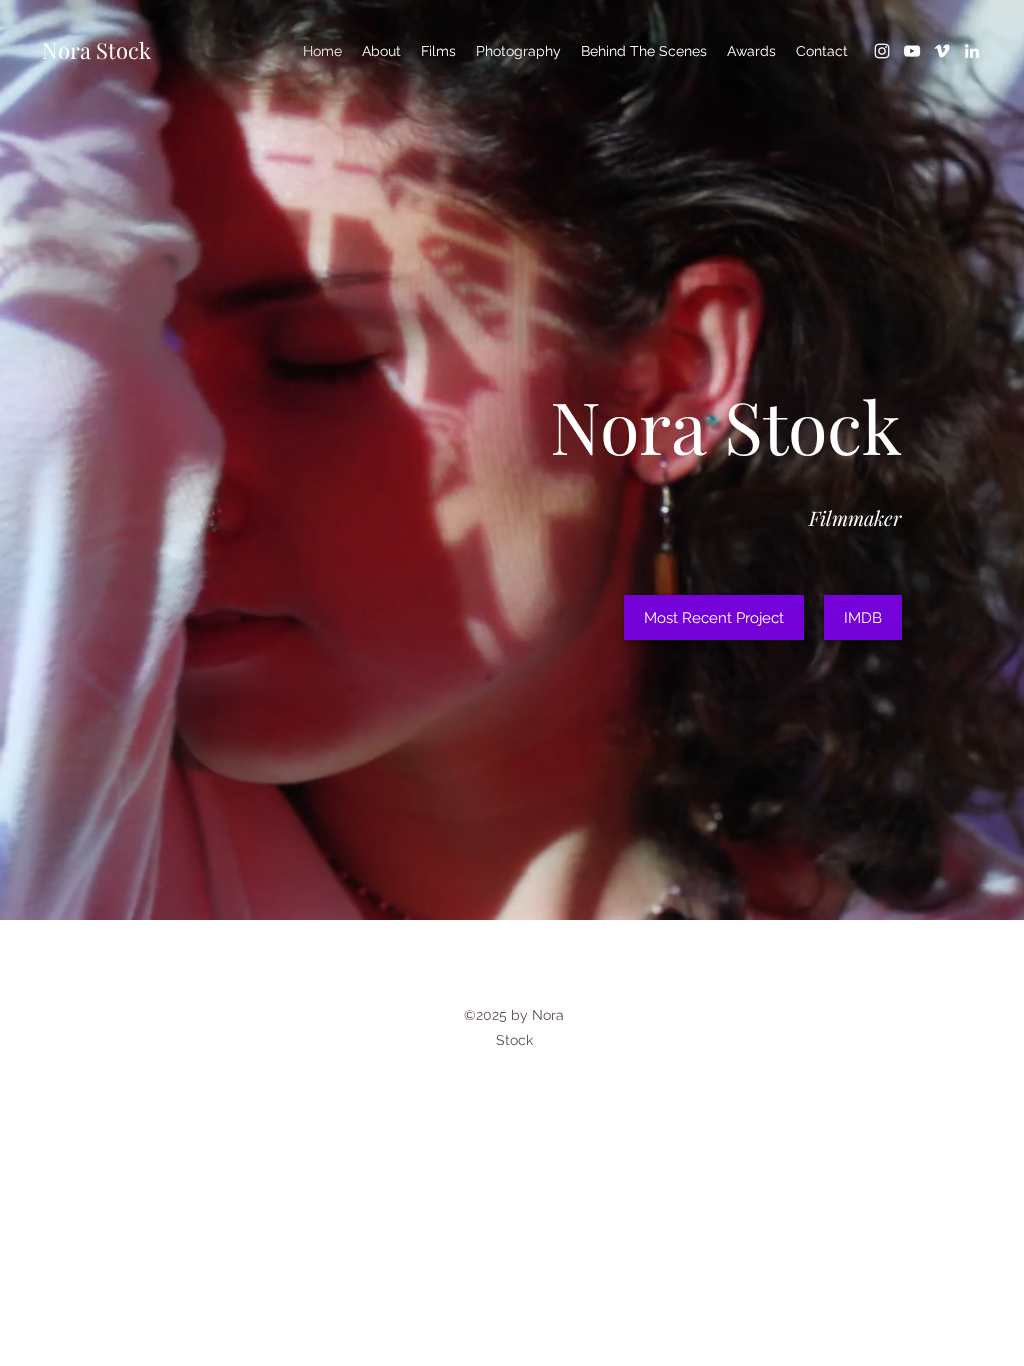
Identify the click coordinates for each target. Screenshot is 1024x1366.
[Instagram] (882, 51)
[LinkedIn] (972, 51)
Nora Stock (96, 50)
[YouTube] (912, 51)
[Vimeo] (942, 51)
